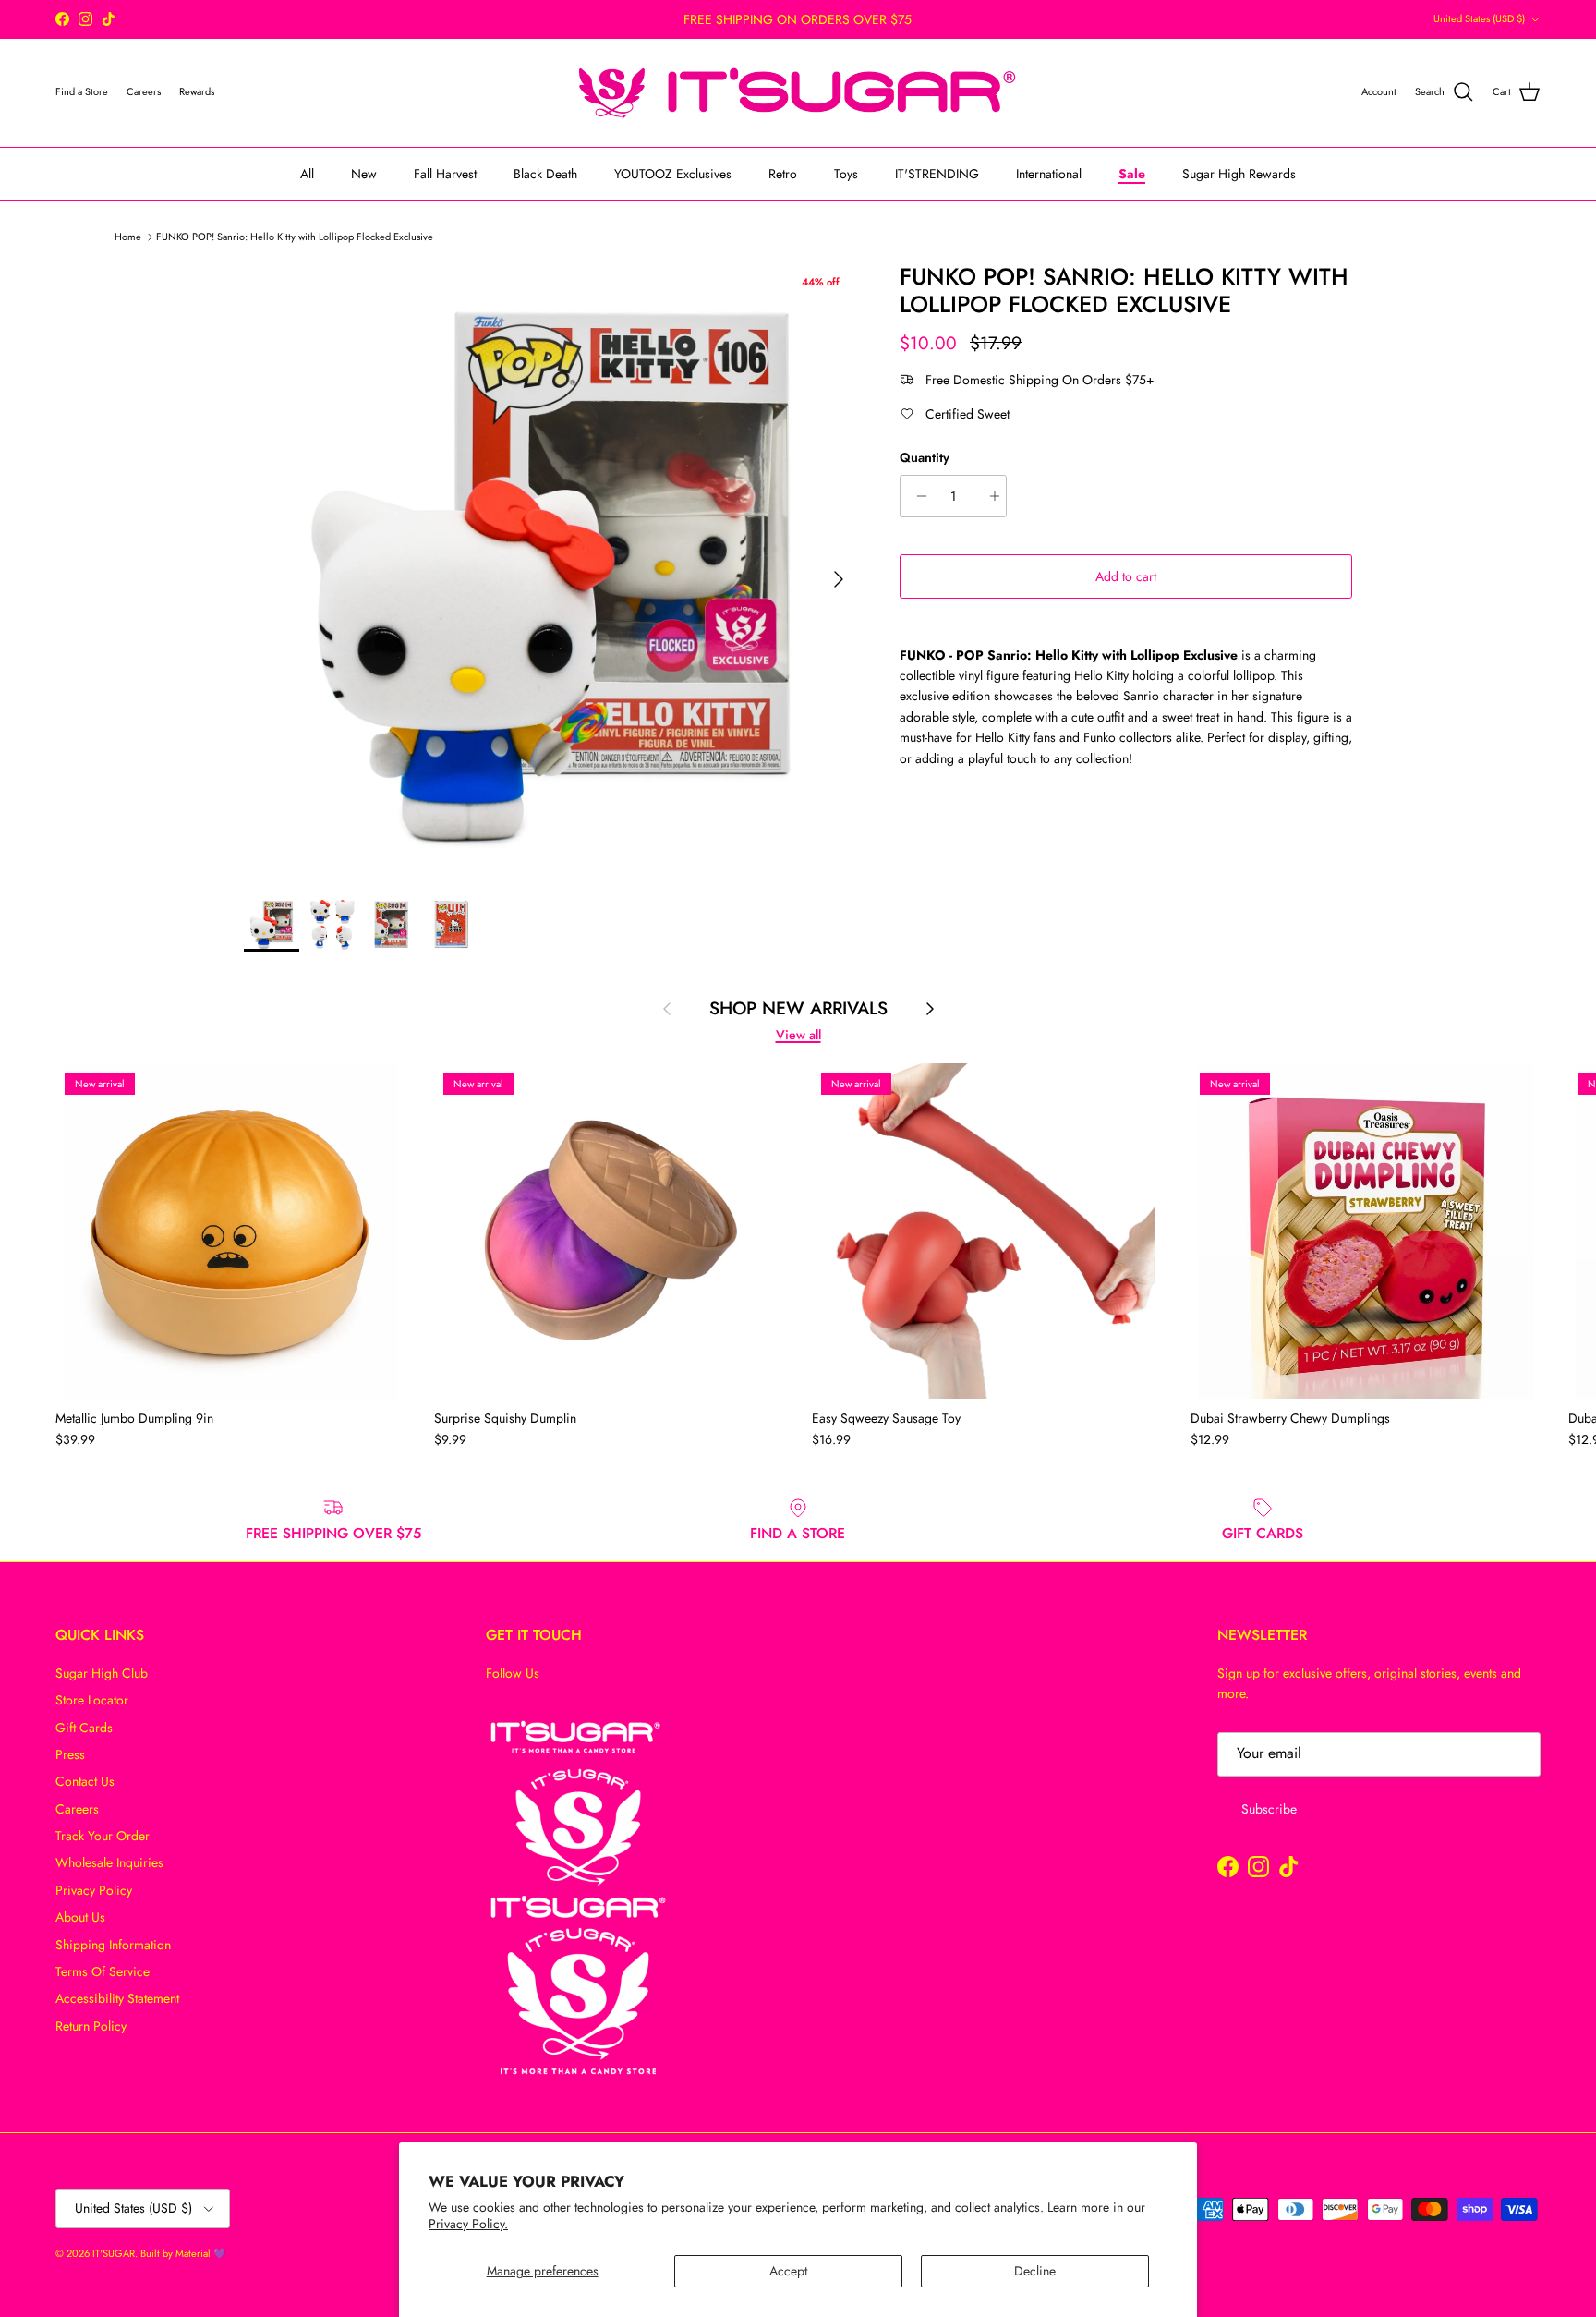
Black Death (545, 173)
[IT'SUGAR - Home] (798, 93)
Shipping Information (113, 1945)
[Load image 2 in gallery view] (332, 924)
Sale (1132, 173)
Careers (77, 1809)
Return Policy (91, 2026)
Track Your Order (103, 1836)
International (1049, 173)
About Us (80, 1917)
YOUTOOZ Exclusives (673, 173)
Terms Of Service (103, 1971)
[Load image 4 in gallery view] (452, 924)
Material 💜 (201, 2253)
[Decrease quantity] (917, 496)
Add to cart (1126, 576)
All (307, 173)
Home (128, 236)
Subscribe (1269, 1809)
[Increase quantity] (990, 496)
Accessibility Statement (117, 1998)
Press (70, 1754)
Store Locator (92, 1700)
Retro (783, 173)
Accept (788, 2271)
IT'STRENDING (937, 173)
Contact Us (85, 1781)
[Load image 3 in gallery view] (392, 924)
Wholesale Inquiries (109, 1862)
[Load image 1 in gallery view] (551, 570)
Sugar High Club (102, 1673)
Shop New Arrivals (798, 1008)
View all (798, 1035)
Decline (1035, 2271)
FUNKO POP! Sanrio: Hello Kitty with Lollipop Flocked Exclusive (295, 236)
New (364, 173)
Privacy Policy (94, 1890)
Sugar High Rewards (1239, 173)
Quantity (925, 458)
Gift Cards (84, 1728)
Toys (846, 173)
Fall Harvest (445, 173)
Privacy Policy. (468, 2224)
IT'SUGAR (114, 2253)
